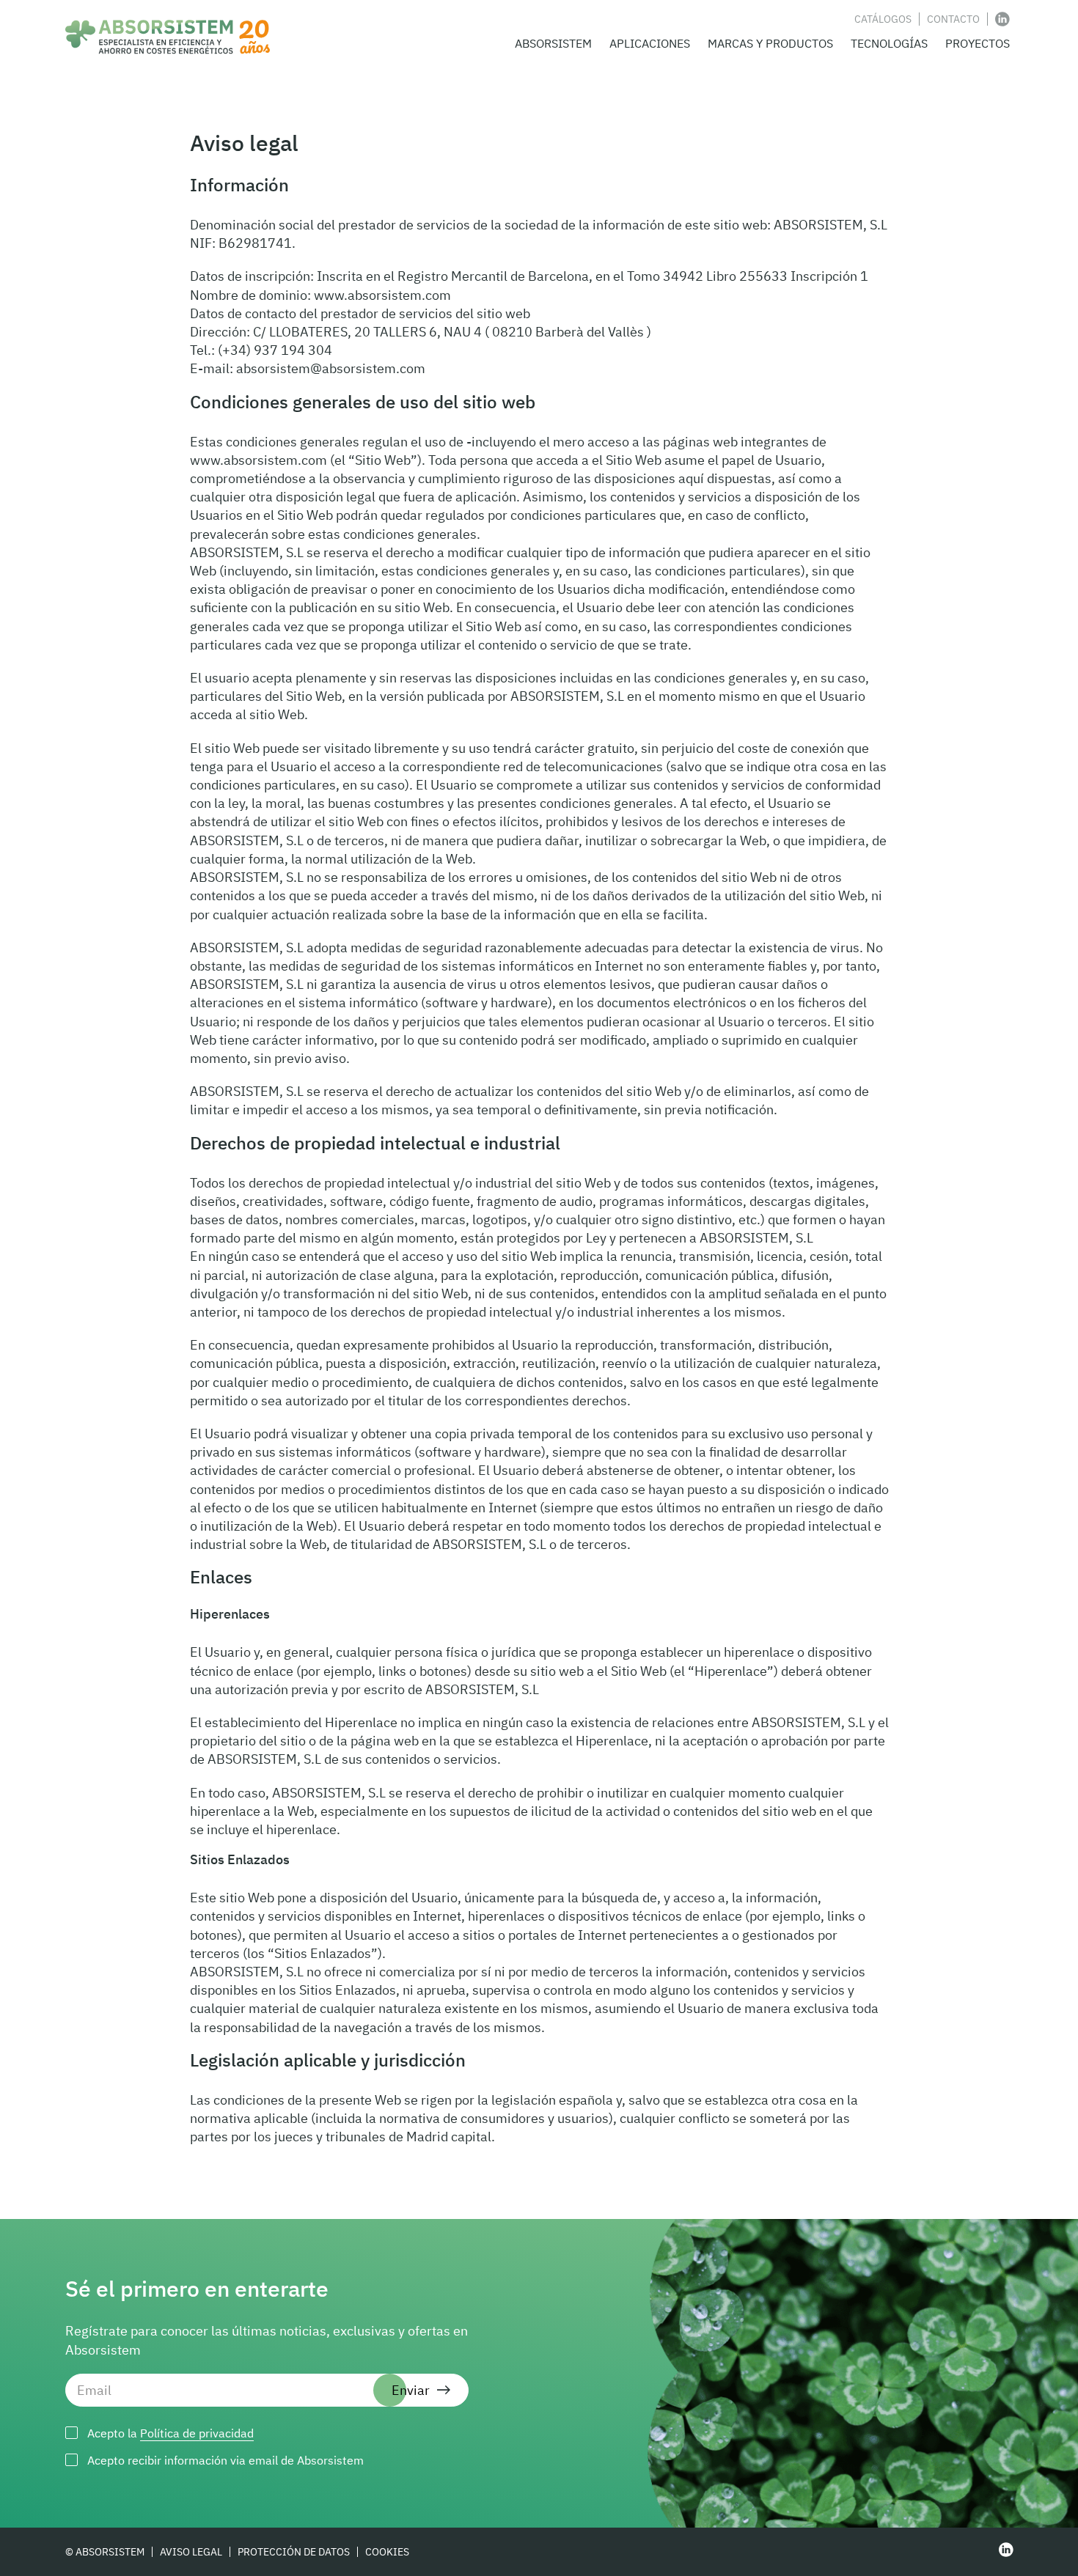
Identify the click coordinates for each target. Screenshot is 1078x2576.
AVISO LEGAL (191, 2552)
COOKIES (387, 2552)
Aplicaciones (650, 43)
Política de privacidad (197, 2433)
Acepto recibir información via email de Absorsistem (225, 2460)
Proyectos (978, 43)
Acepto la (170, 2433)
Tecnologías (889, 43)
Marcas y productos (770, 43)
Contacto (953, 19)
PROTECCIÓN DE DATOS (294, 2552)
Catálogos (883, 19)
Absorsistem (553, 43)
